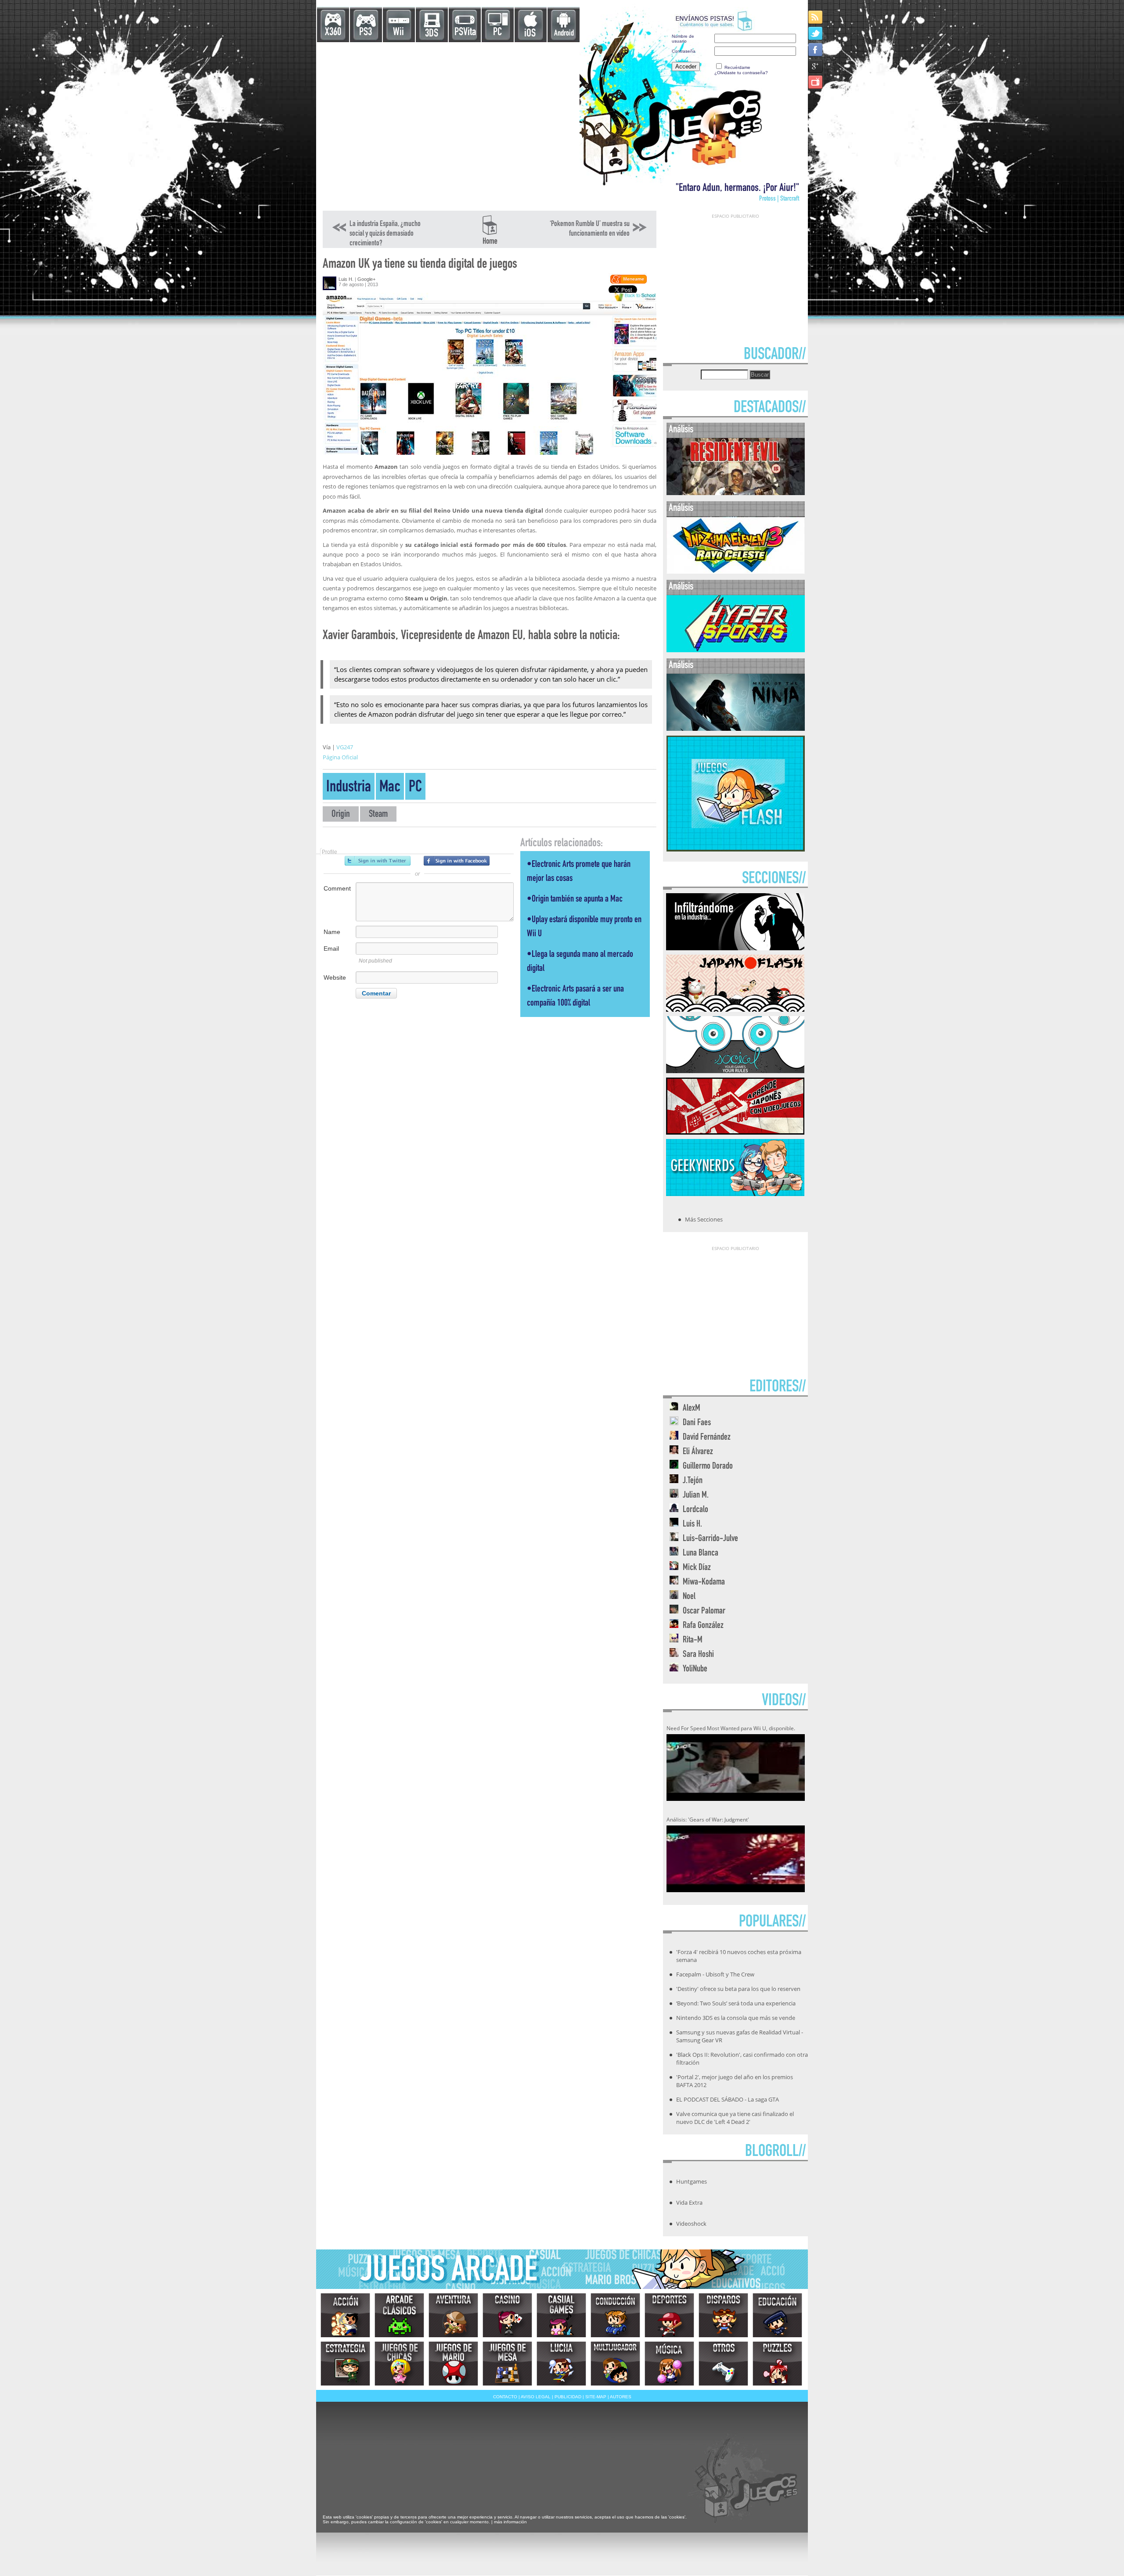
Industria (349, 788)
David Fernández (707, 1438)
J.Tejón (693, 1481)
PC (497, 33)
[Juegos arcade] (399, 2315)
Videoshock (691, 2224)
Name (332, 932)
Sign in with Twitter (378, 861)
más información (510, 2522)
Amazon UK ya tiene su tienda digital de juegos (420, 265)
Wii (398, 33)
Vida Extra (689, 2202)
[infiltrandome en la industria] (735, 948)
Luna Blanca (701, 1554)
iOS (530, 34)
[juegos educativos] (777, 2315)
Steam (378, 815)
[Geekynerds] (735, 1193)
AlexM (692, 1409)
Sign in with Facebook (457, 861)
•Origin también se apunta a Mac (575, 900)
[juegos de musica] (669, 2364)
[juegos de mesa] (507, 2364)
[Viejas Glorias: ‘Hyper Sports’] (736, 650)
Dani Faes (697, 1423)
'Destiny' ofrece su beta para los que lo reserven (738, 1989)
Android (564, 34)
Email (331, 948)
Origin (341, 815)
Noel (689, 1597)
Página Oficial (340, 757)
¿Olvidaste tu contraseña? (741, 73)
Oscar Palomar (704, 1611)
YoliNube (695, 1669)
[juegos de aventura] (453, 2315)
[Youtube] (816, 82)
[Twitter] (816, 33)
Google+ (366, 279)
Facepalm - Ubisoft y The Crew (715, 1974)
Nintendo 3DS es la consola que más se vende (736, 2018)
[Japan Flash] (735, 1009)
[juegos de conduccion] (615, 2315)
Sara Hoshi (698, 1655)
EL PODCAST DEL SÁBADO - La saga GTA (728, 2099)
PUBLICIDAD (568, 2397)
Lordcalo (695, 1510)
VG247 (345, 747)
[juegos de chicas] (399, 2364)
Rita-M (693, 1640)
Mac (390, 788)
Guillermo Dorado (708, 1467)
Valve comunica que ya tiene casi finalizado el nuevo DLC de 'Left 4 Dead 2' (735, 2118)
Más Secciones (704, 1219)
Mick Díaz (697, 1568)
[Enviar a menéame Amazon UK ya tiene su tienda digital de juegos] (628, 282)
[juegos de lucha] (561, 2364)
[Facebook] (816, 49)
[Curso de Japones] (735, 1132)
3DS (432, 34)
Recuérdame (737, 67)
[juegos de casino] (507, 2315)
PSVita (465, 33)
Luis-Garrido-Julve (710, 1539)
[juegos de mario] (453, 2364)
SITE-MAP (596, 2397)
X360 (333, 33)
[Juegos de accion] (345, 2315)
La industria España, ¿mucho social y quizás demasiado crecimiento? (385, 234)
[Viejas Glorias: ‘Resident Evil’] (736, 493)
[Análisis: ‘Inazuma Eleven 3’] (736, 572)
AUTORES (621, 2397)
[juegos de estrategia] (345, 2364)
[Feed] (816, 17)
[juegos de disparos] (723, 2315)
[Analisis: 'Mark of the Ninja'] (736, 729)
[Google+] (816, 66)
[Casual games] (561, 2315)
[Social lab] (735, 1071)
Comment (337, 888)
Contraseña (684, 51)
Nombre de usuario (683, 39)
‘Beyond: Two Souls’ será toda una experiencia (736, 2003)
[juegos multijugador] (615, 2364)
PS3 (366, 33)
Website (335, 977)
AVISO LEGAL (536, 2397)
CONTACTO (505, 2397)
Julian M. (696, 1496)
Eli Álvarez (698, 1452)
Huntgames (692, 2181)
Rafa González (703, 1626)
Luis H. (346, 279)
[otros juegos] (723, 2364)
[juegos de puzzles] (777, 2364)
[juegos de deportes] (669, 2315)
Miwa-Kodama (704, 1583)
